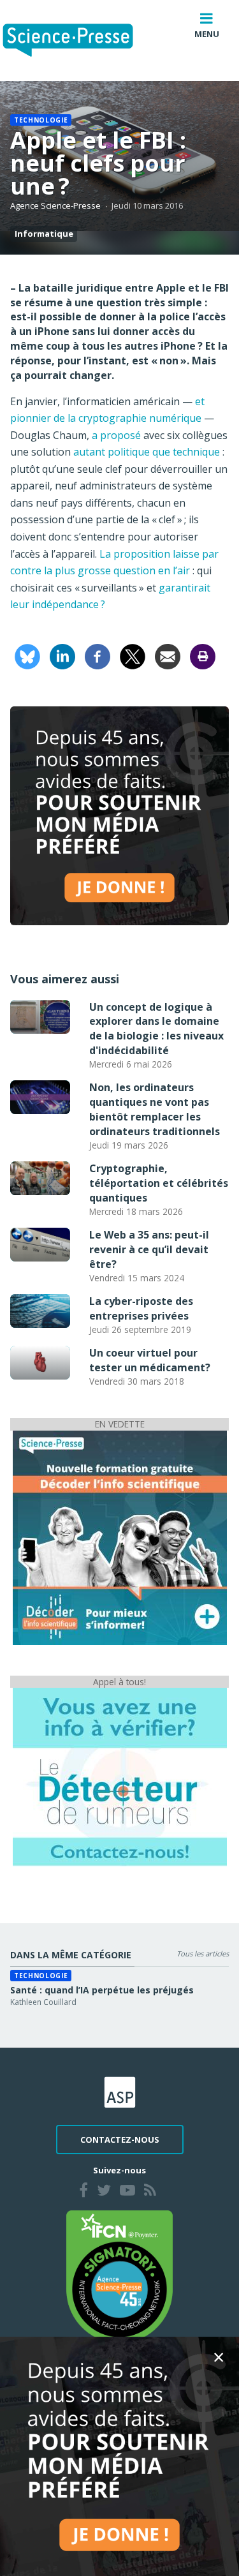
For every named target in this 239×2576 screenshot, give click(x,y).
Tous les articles (203, 1954)
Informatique (44, 234)
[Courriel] (168, 655)
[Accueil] (78, 41)
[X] (133, 655)
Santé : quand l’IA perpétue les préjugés (102, 1990)
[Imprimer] (203, 655)
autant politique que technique (145, 452)
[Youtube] (127, 2192)
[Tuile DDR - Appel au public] (120, 1776)
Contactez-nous (120, 2140)
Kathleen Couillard (43, 2002)
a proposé (116, 435)
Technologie (41, 120)
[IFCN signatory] (120, 2275)
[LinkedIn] (62, 655)
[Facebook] (98, 655)
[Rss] (150, 2192)
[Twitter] (104, 2192)
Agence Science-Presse (55, 205)
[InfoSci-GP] (120, 1537)
